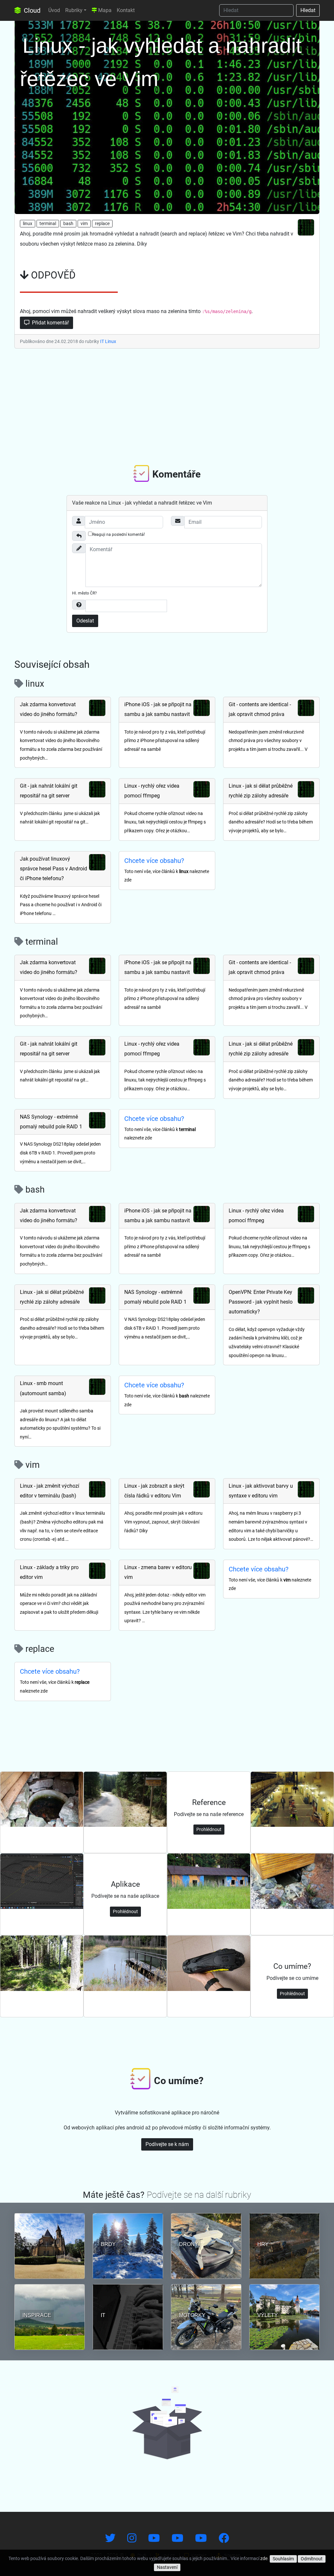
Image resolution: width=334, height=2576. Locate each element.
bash (68, 223)
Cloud (31, 10)
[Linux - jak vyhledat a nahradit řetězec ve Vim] (167, 116)
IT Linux (108, 341)
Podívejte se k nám (167, 2144)
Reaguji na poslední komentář (119, 535)
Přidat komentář (50, 323)
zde (264, 2558)
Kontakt (126, 10)
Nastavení (167, 2567)
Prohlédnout (209, 1829)
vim (84, 223)
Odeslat (85, 621)
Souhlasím (283, 2559)
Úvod (54, 10)
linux (28, 223)
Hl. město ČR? (84, 593)
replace (102, 223)
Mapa (104, 10)
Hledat (308, 10)
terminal (48, 223)
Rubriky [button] (74, 10)
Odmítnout (312, 2559)
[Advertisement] (167, 405)
